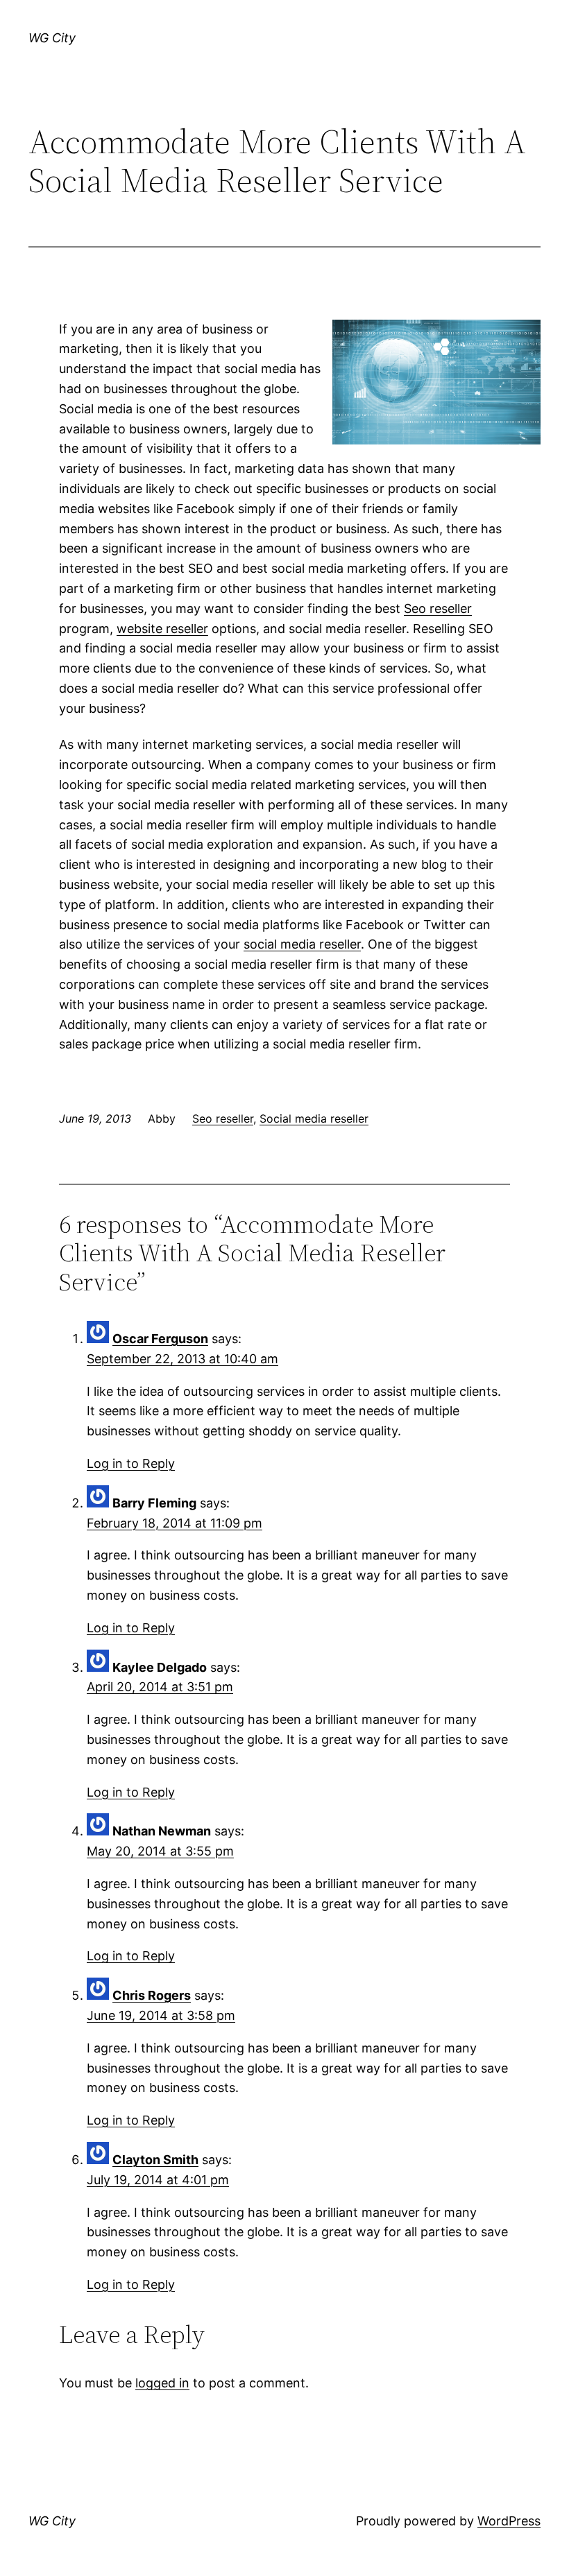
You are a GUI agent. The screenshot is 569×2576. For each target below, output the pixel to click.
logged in (162, 2383)
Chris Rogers (152, 1995)
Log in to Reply (131, 1463)
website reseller (162, 629)
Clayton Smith (155, 2160)
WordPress (509, 2521)
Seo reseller (438, 608)
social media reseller (302, 944)
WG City (52, 38)
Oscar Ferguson (160, 1339)
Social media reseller (314, 1118)
